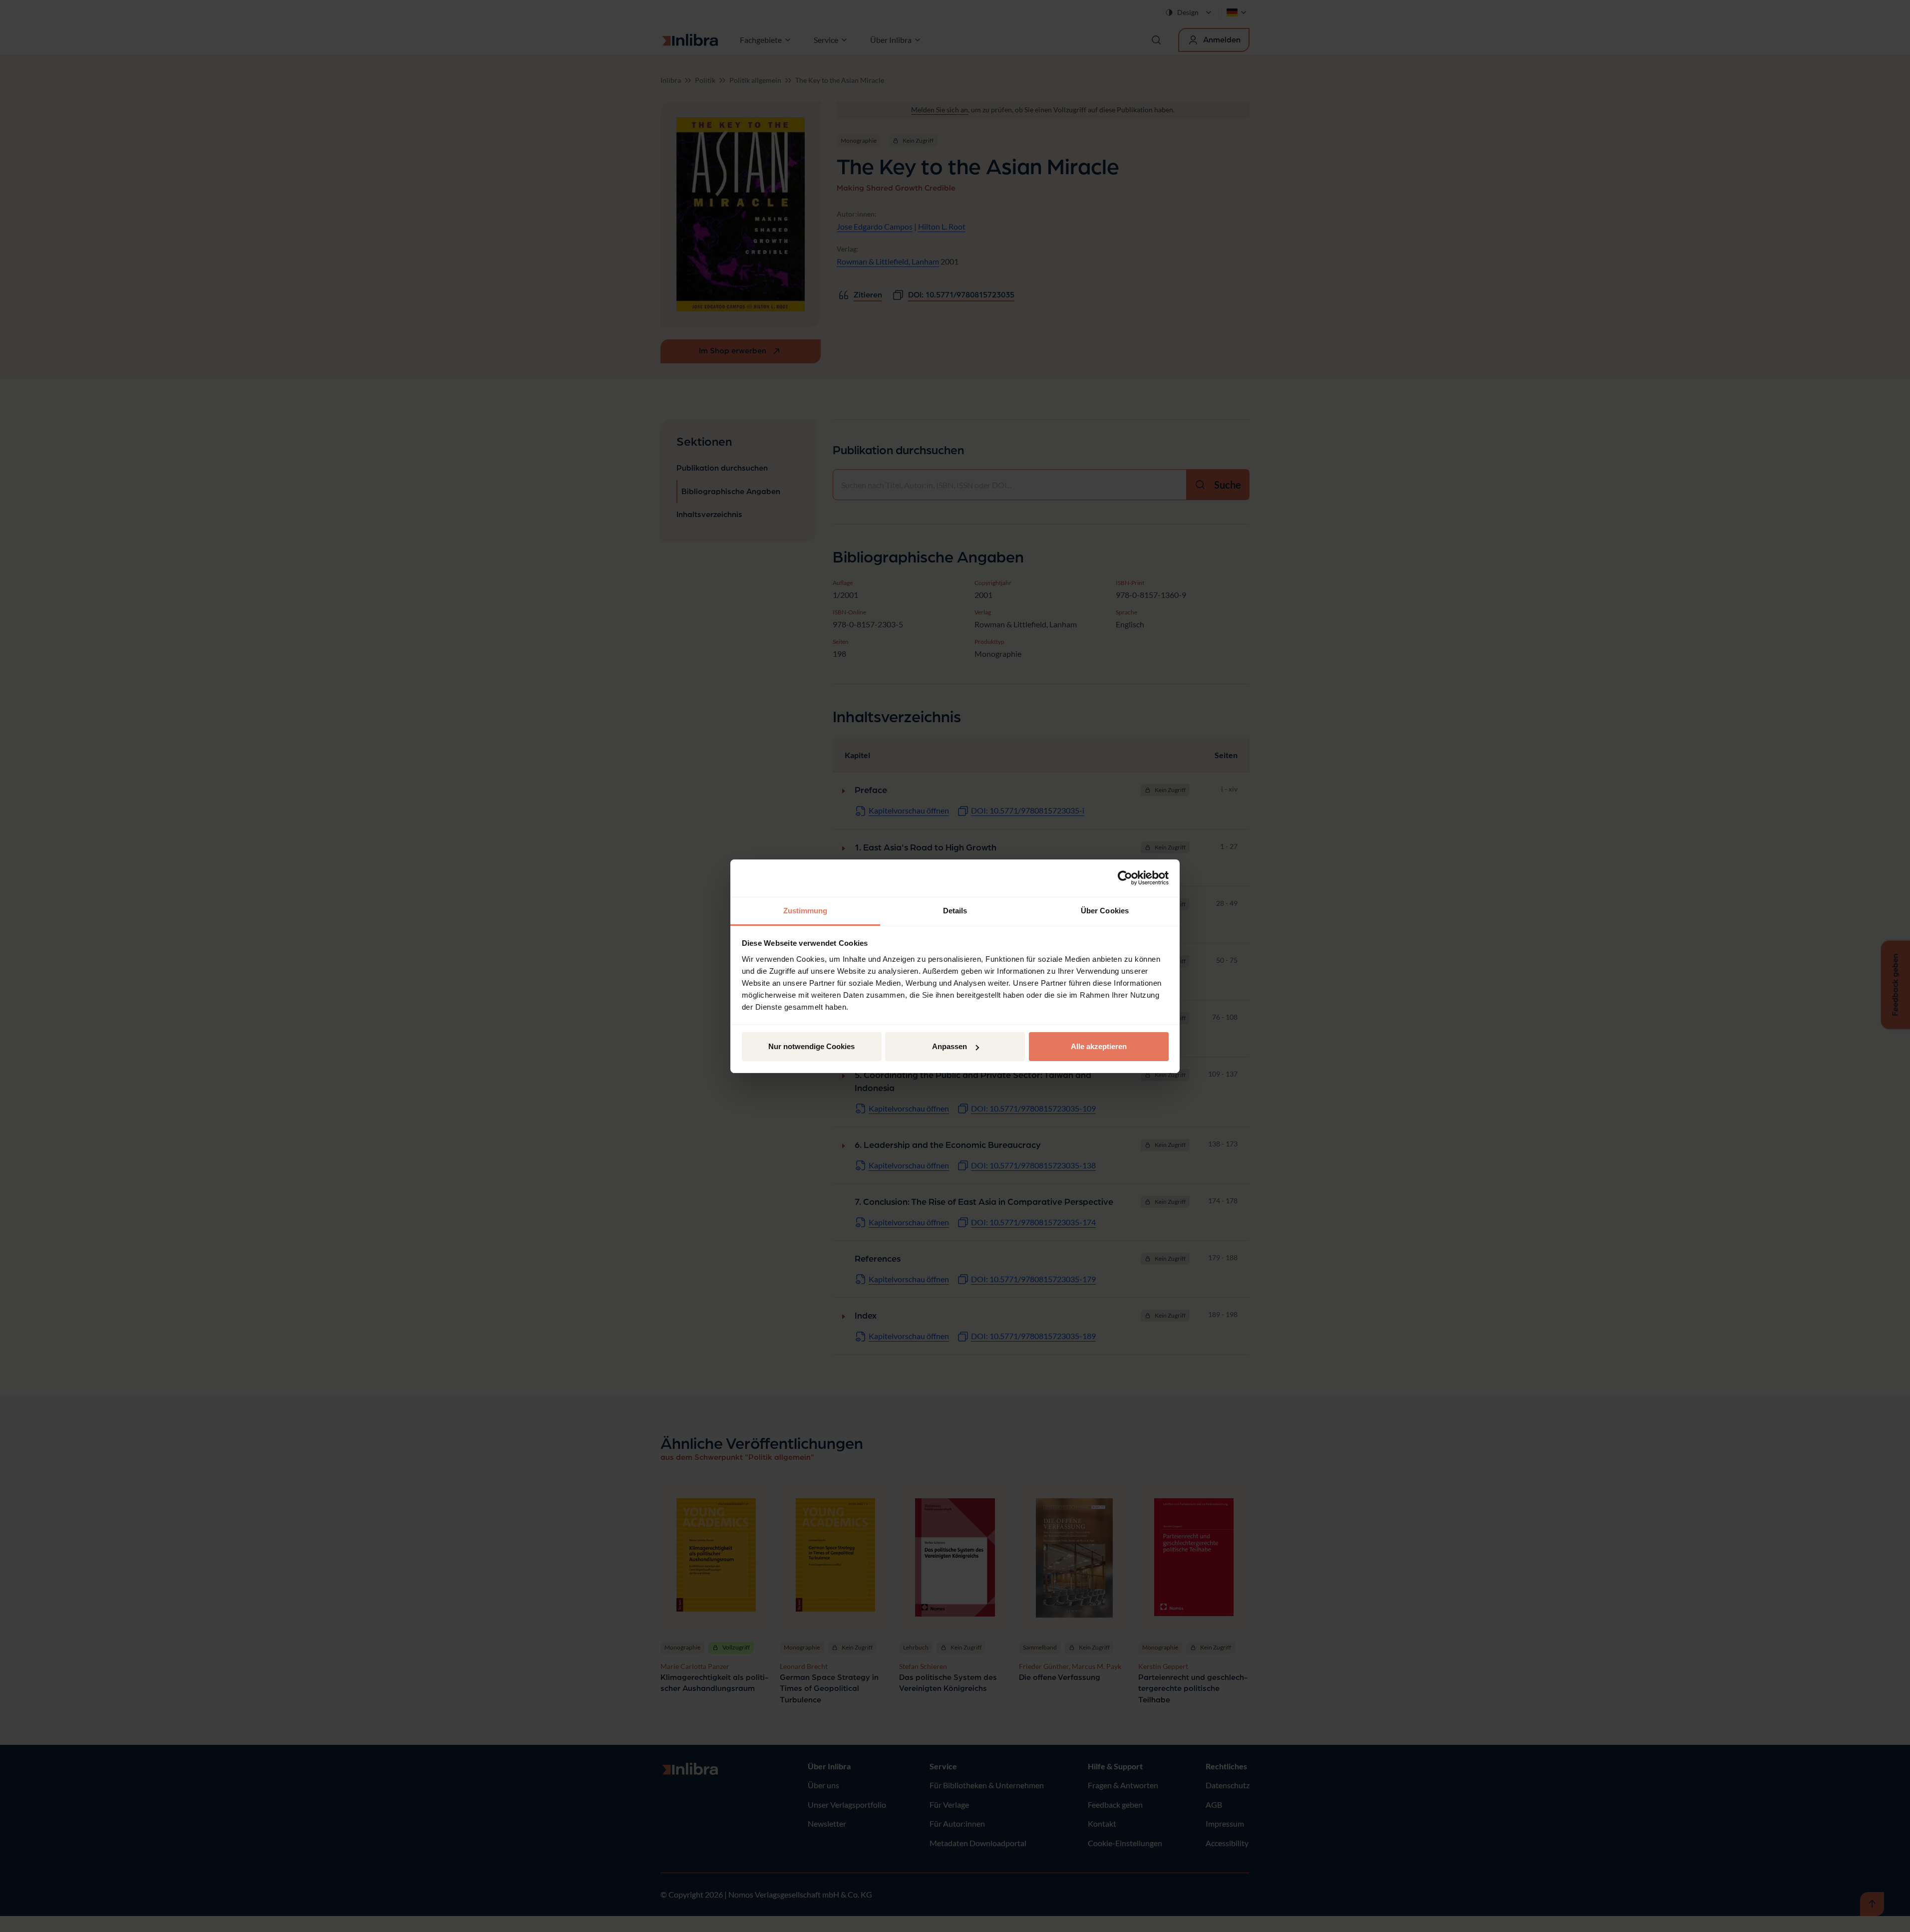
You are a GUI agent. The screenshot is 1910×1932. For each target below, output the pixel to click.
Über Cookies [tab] (1105, 911)
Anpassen (950, 1046)
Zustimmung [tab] (805, 911)
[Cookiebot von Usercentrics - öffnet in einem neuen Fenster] (1125, 878)
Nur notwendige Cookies (811, 1046)
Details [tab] (955, 911)
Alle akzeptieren (1099, 1046)
